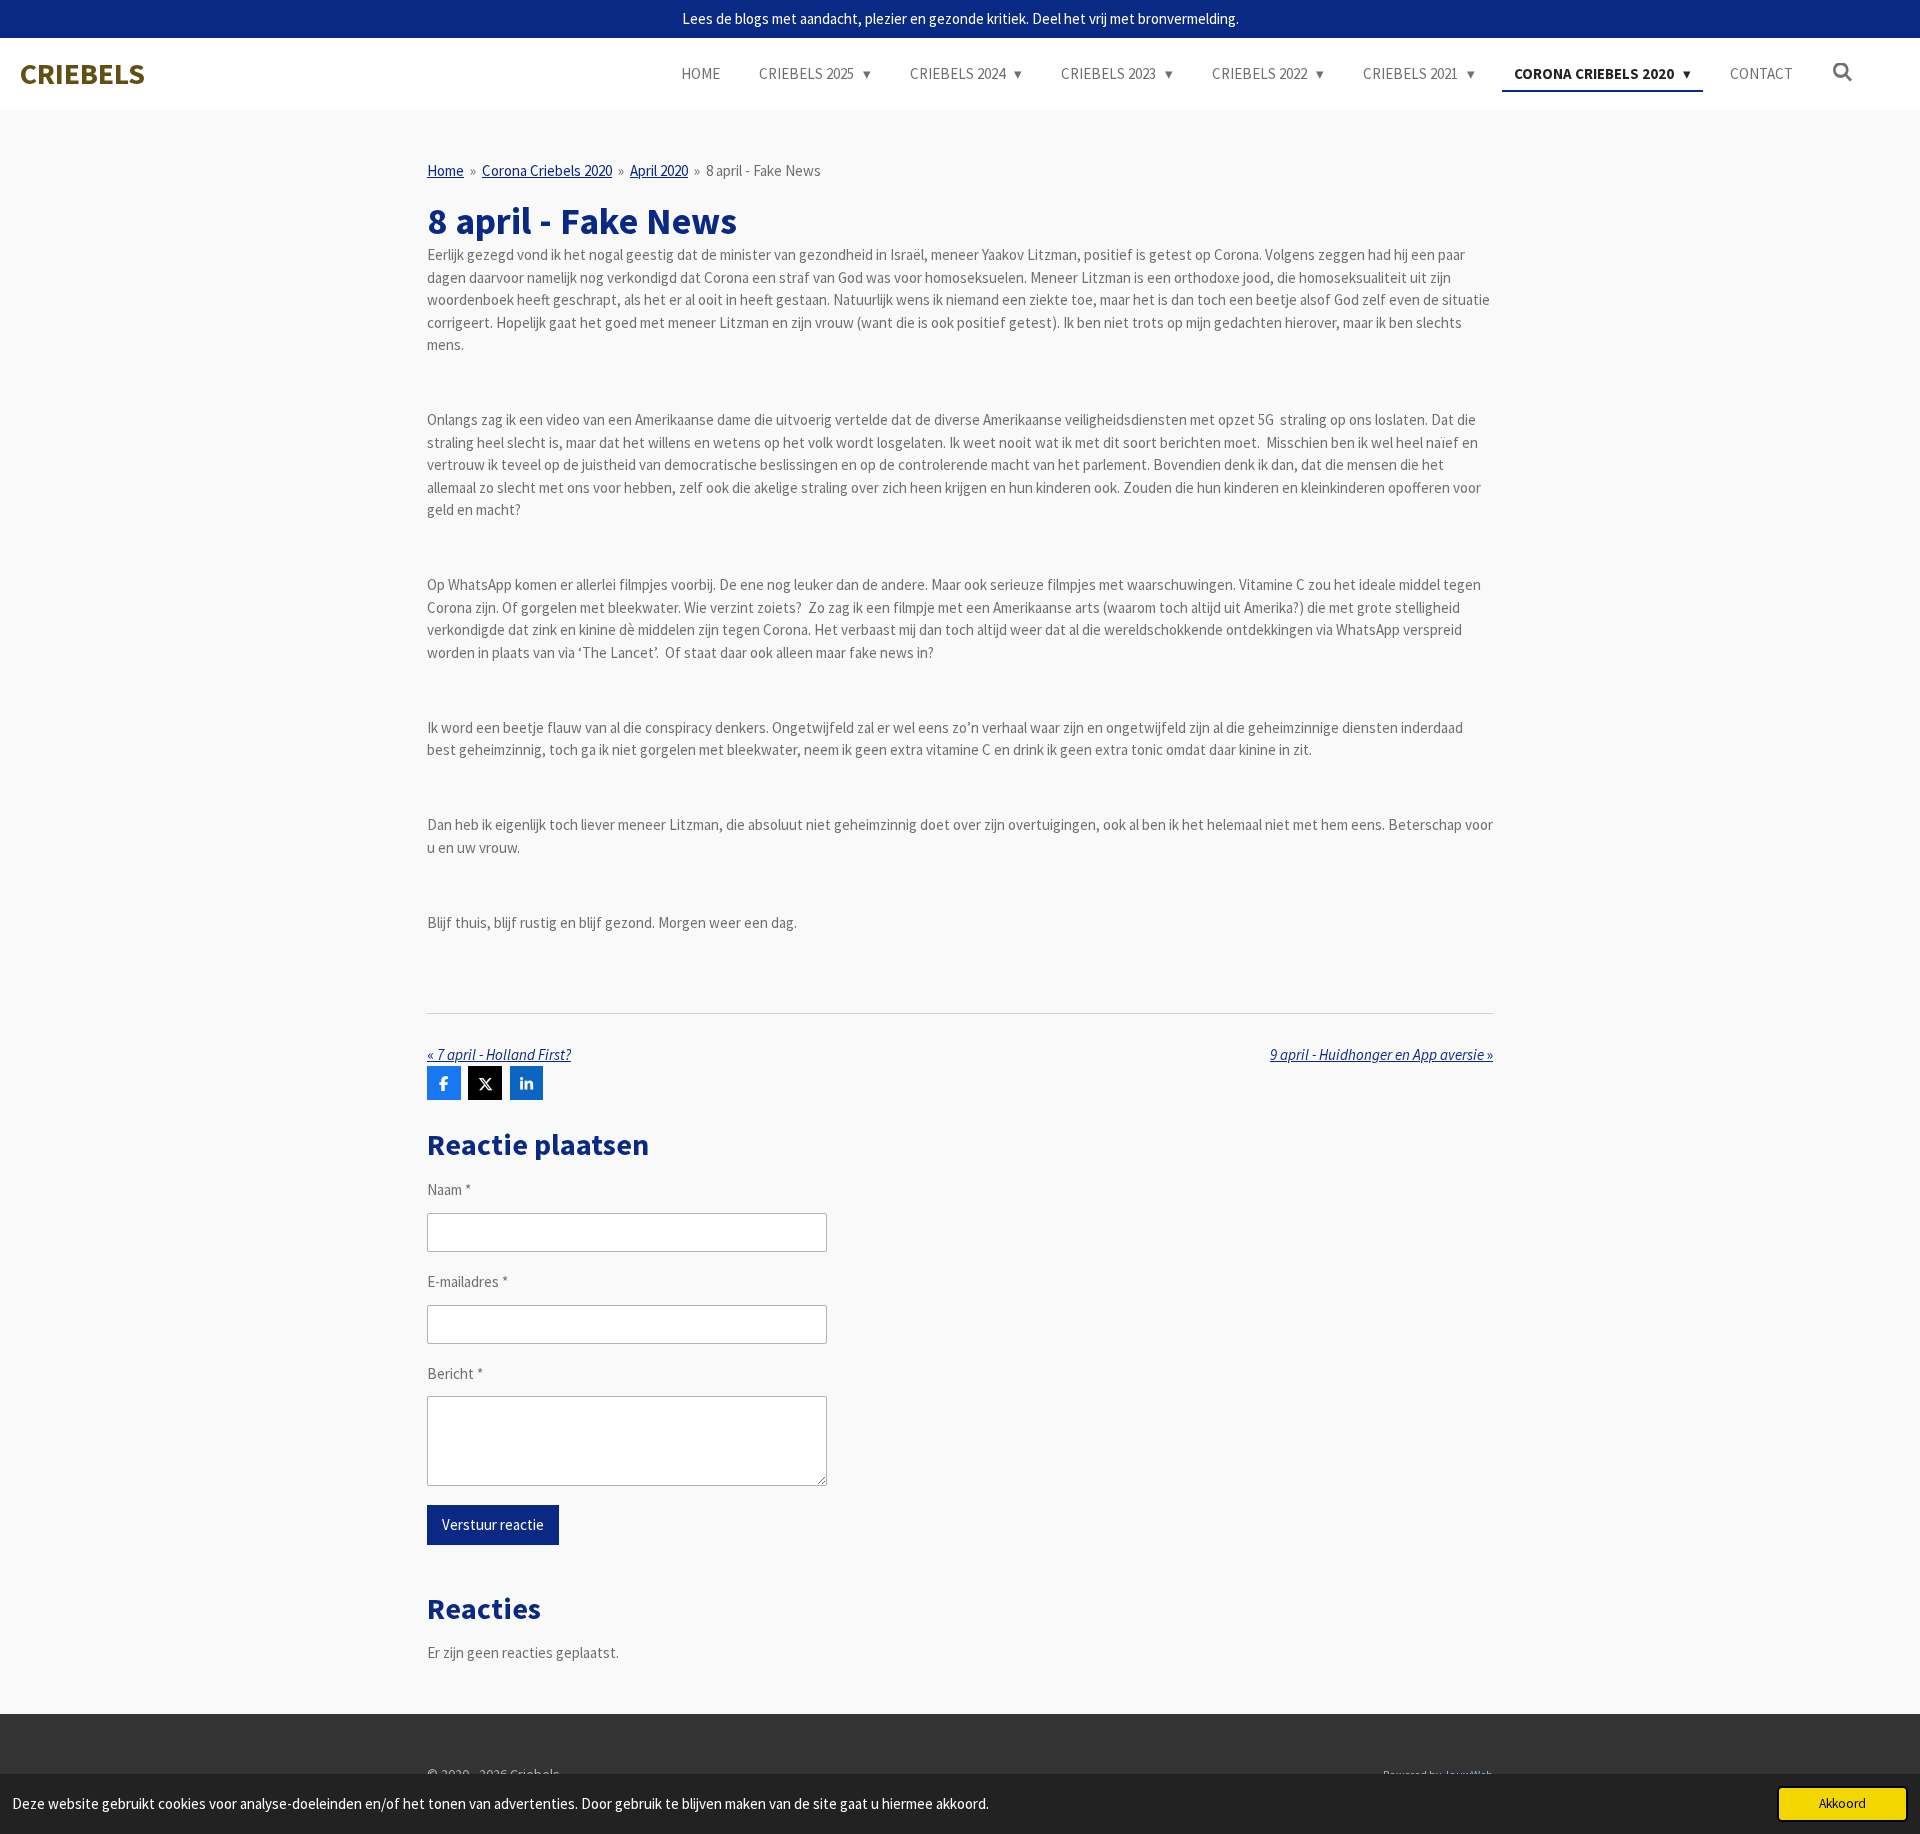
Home (445, 170)
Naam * (449, 1189)
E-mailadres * (467, 1281)
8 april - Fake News (763, 170)
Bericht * (455, 1373)
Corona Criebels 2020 (547, 170)
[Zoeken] (1842, 72)
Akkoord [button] (1842, 1803)
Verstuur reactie (493, 1524)
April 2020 (659, 170)
